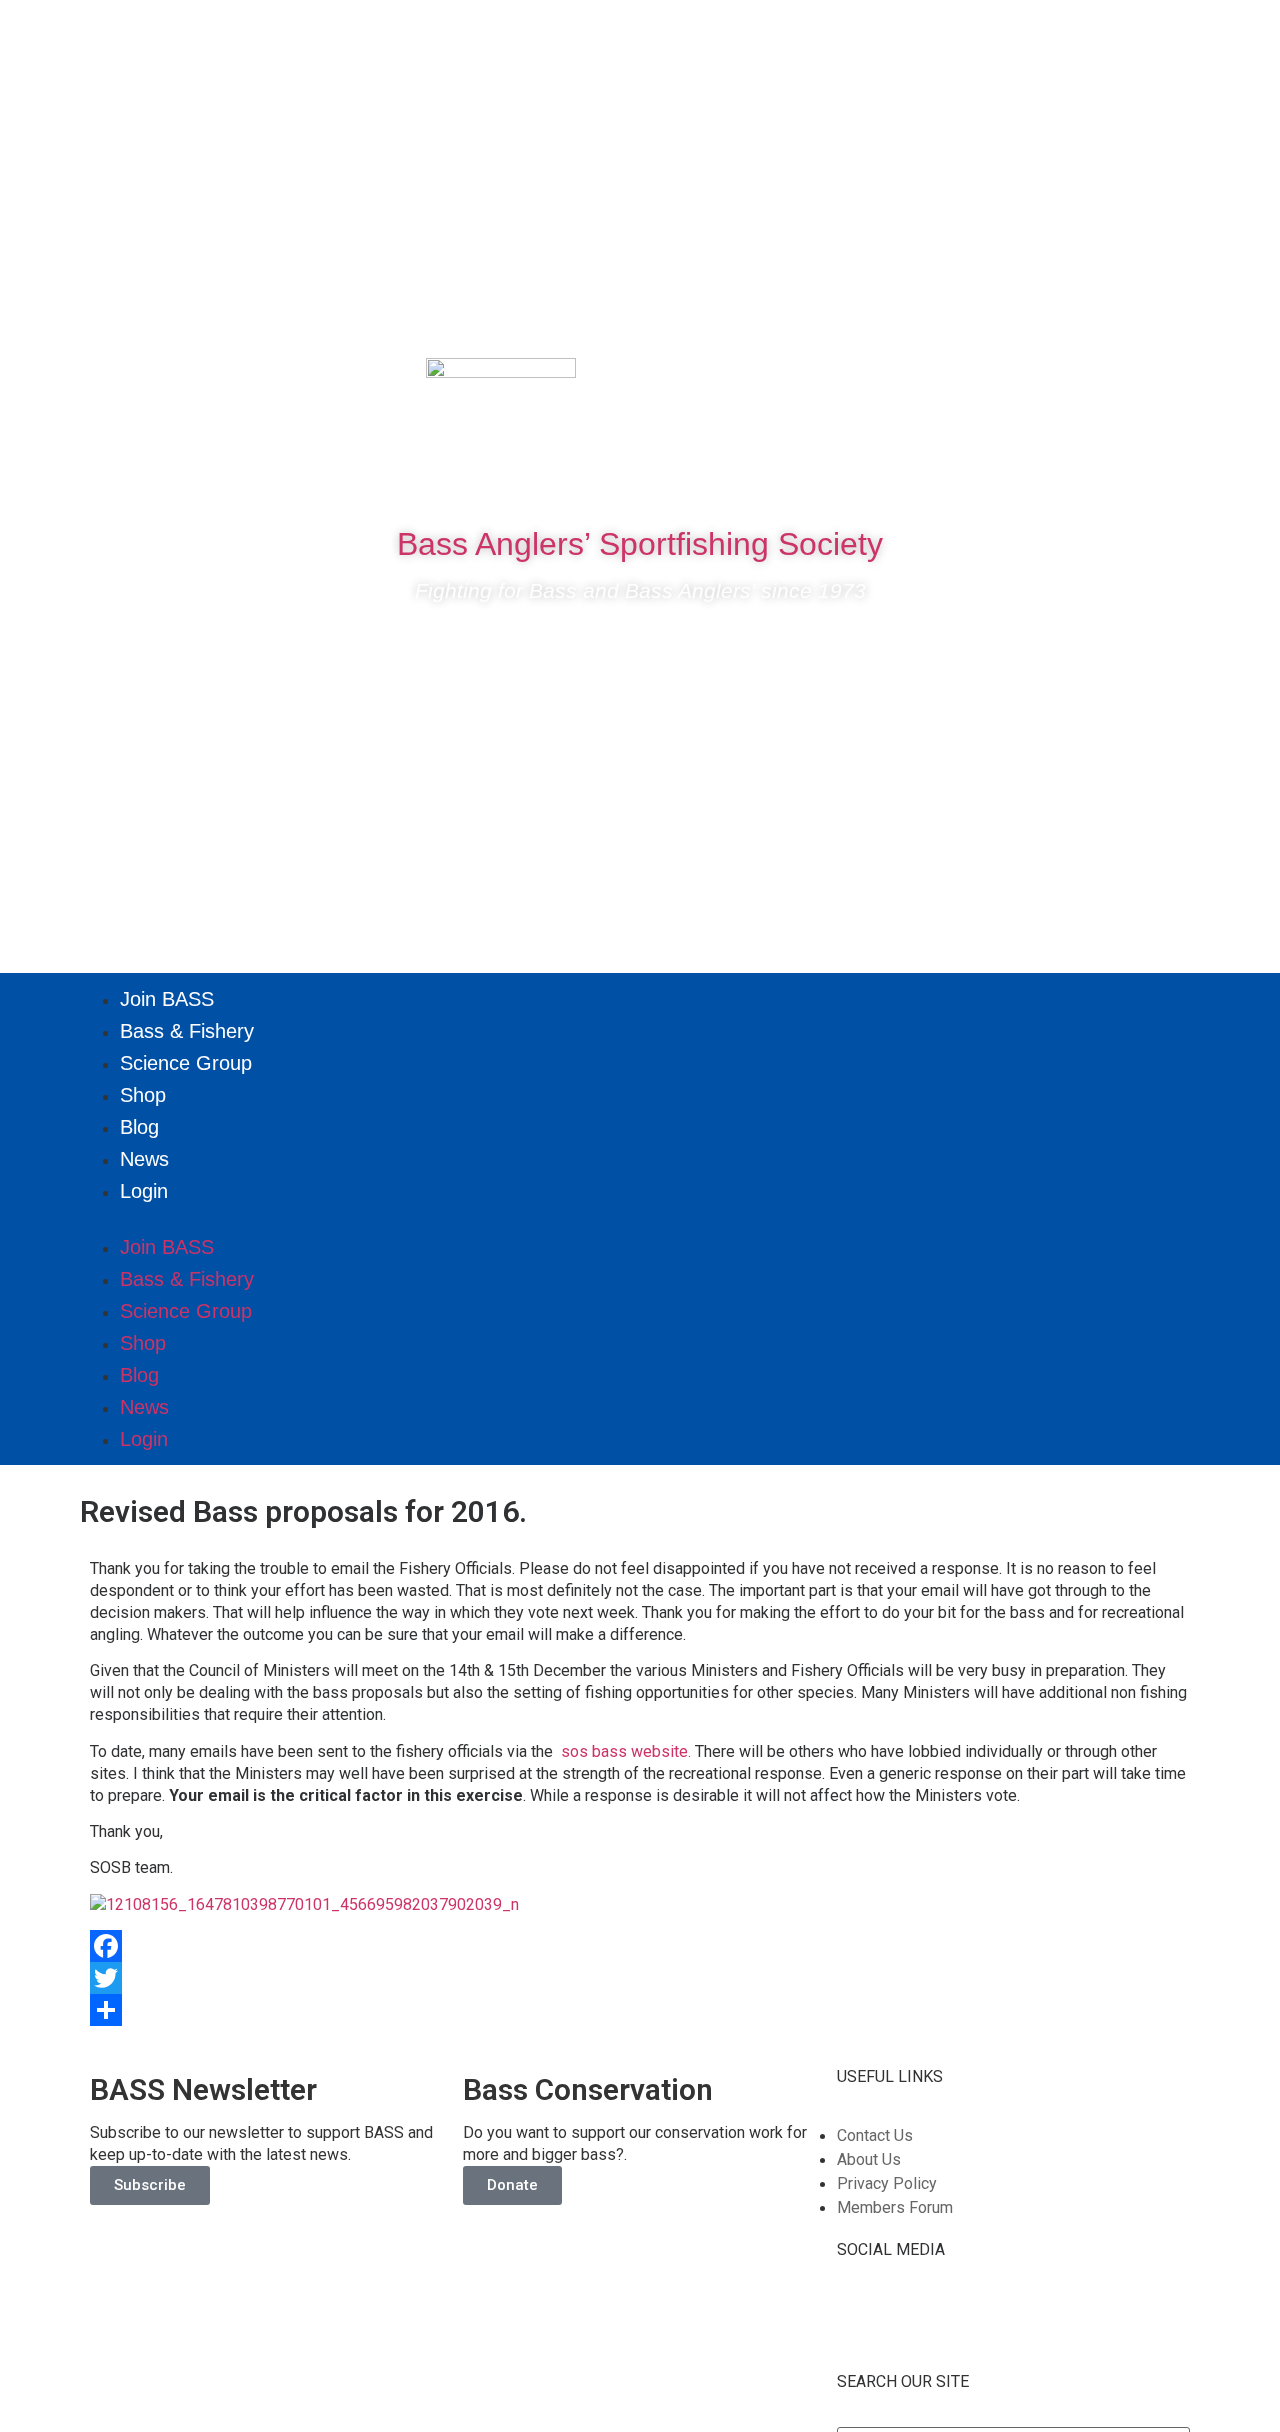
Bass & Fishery (187, 1031)
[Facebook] (1037, 383)
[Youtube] (1157, 383)
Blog (139, 1127)
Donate (512, 2185)
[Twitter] (1097, 383)
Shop (143, 1095)
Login (144, 1191)
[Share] (640, 2010)
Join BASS (167, 999)
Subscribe (150, 2185)
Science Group (186, 1063)
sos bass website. (626, 1751)
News (144, 1159)
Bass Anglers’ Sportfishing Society (640, 544)
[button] (640, 1219)
